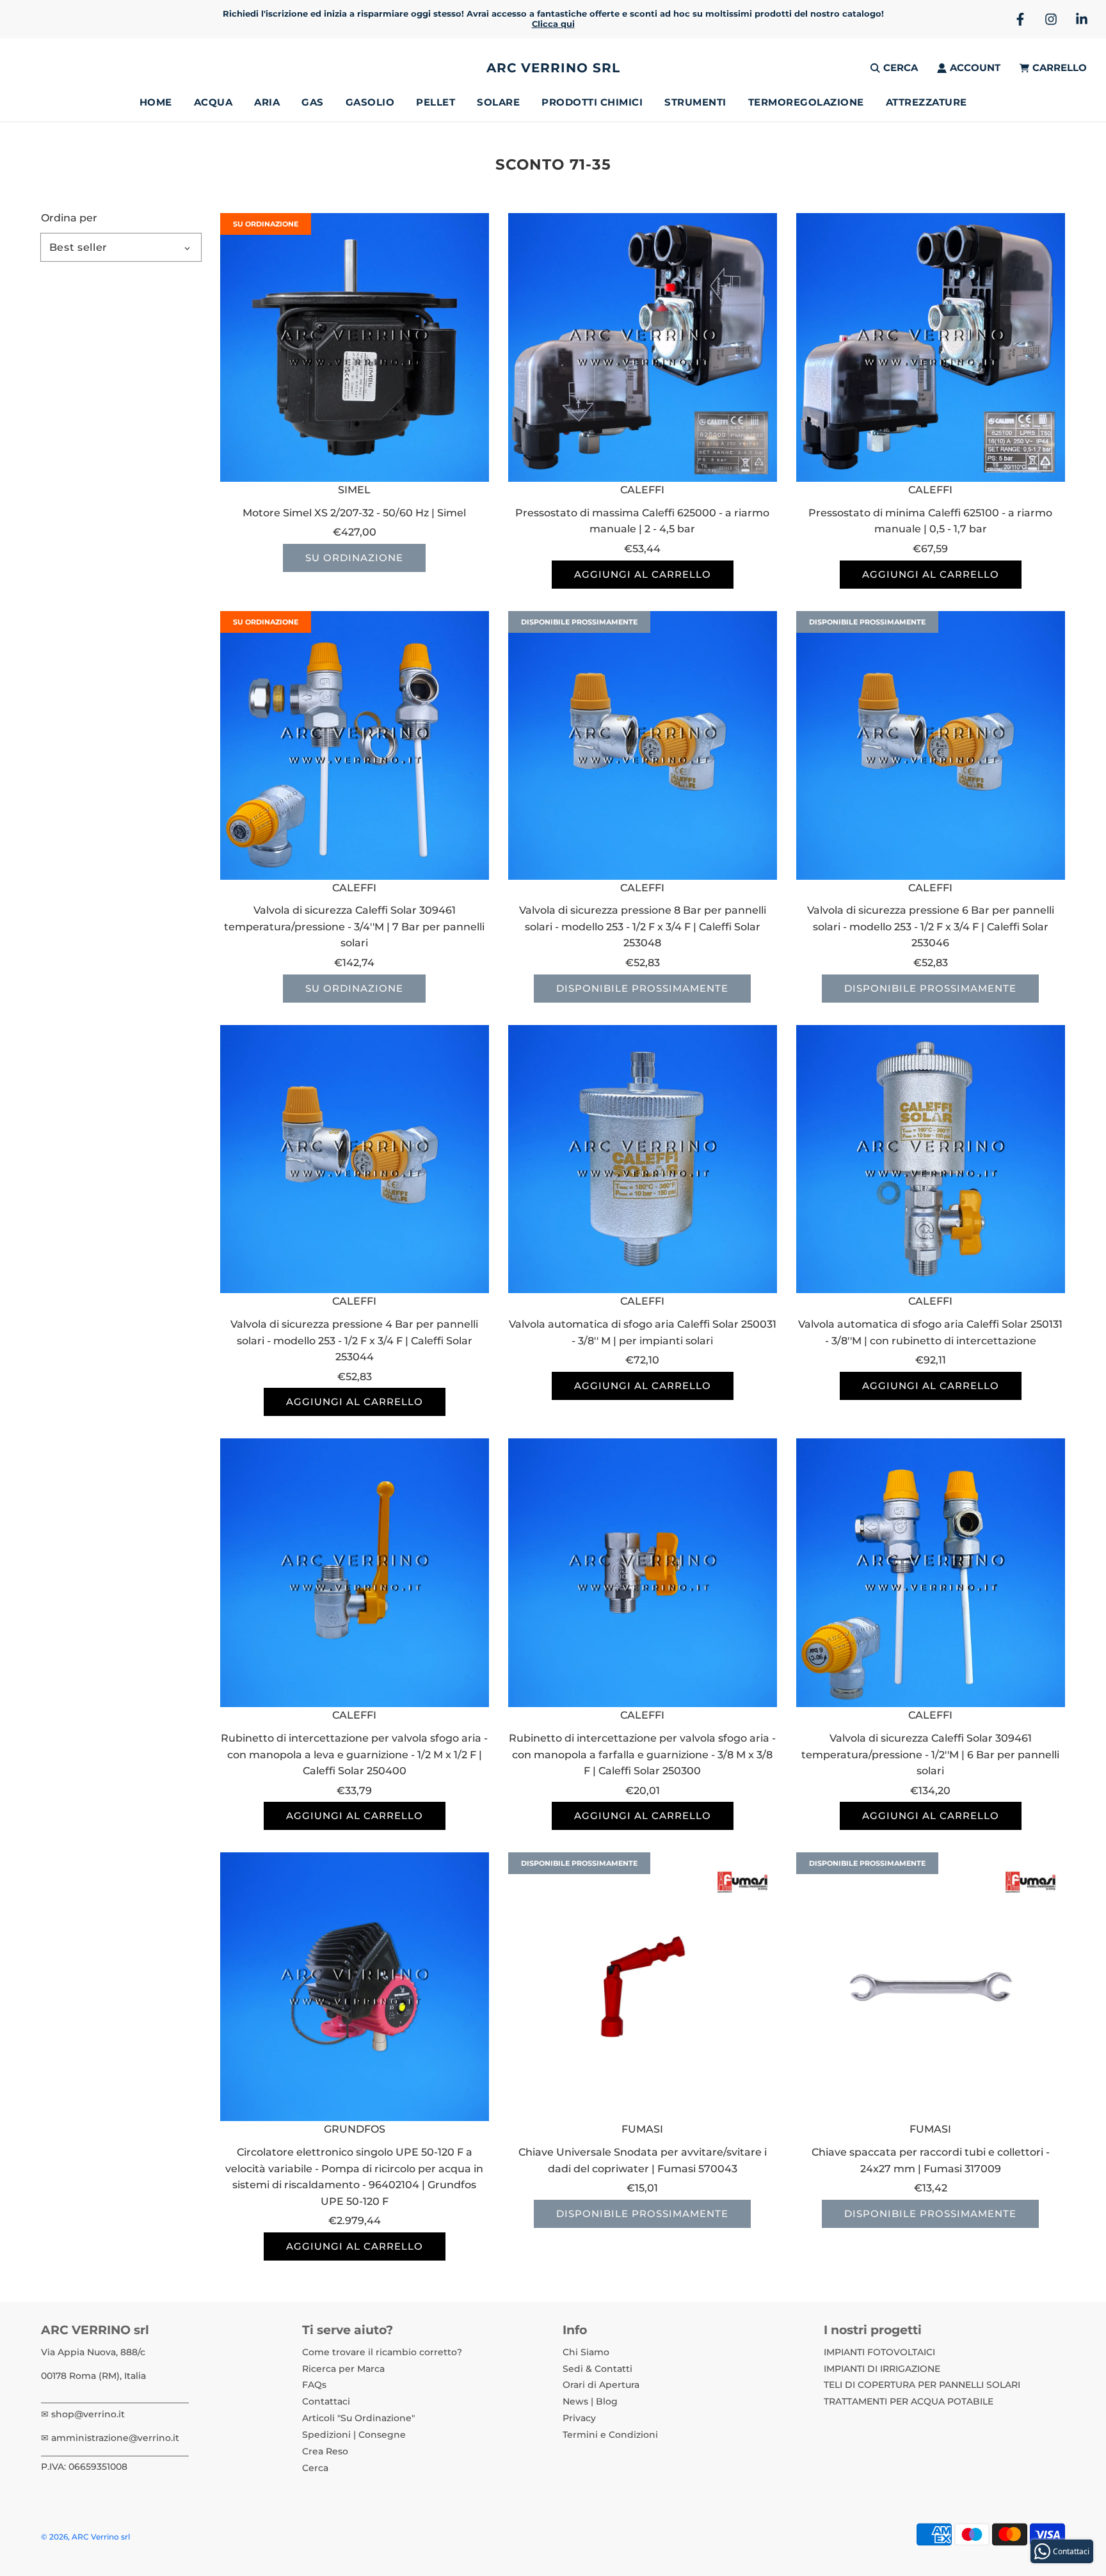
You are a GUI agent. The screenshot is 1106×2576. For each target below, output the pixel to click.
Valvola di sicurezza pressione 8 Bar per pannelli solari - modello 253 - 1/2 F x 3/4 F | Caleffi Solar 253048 (643, 926)
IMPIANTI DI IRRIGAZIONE (882, 2369)
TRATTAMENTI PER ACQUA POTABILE (909, 2401)
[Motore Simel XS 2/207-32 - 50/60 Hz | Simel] (355, 347)
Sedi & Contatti (597, 2369)
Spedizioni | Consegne (354, 2435)
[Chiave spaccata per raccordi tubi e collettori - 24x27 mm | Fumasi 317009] (931, 1987)
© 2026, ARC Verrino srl (85, 2537)
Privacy (579, 2418)
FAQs (314, 2385)
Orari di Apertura (601, 2385)
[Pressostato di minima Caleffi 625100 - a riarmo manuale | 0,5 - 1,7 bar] (931, 347)
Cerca (315, 2468)
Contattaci (326, 2401)
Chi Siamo (586, 2352)
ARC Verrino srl (553, 68)
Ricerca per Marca (343, 2369)
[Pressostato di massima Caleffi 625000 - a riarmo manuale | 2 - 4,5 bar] (643, 347)
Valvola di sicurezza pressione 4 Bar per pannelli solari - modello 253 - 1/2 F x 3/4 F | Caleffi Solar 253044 (354, 1340)
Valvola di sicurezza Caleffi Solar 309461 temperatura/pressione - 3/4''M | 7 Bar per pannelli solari (354, 926)
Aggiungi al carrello (643, 574)
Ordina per (69, 218)
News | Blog (590, 2401)
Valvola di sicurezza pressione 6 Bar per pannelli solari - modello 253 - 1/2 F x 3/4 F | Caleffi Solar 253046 (931, 926)
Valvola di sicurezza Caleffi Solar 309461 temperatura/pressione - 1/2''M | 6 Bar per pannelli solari (930, 1754)
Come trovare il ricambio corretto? (382, 2352)
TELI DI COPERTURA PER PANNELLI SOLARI (922, 2385)
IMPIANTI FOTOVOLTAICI (879, 2352)
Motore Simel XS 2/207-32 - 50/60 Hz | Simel (354, 513)
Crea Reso (325, 2451)
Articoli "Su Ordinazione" (358, 2418)
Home (156, 102)
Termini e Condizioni (610, 2435)
